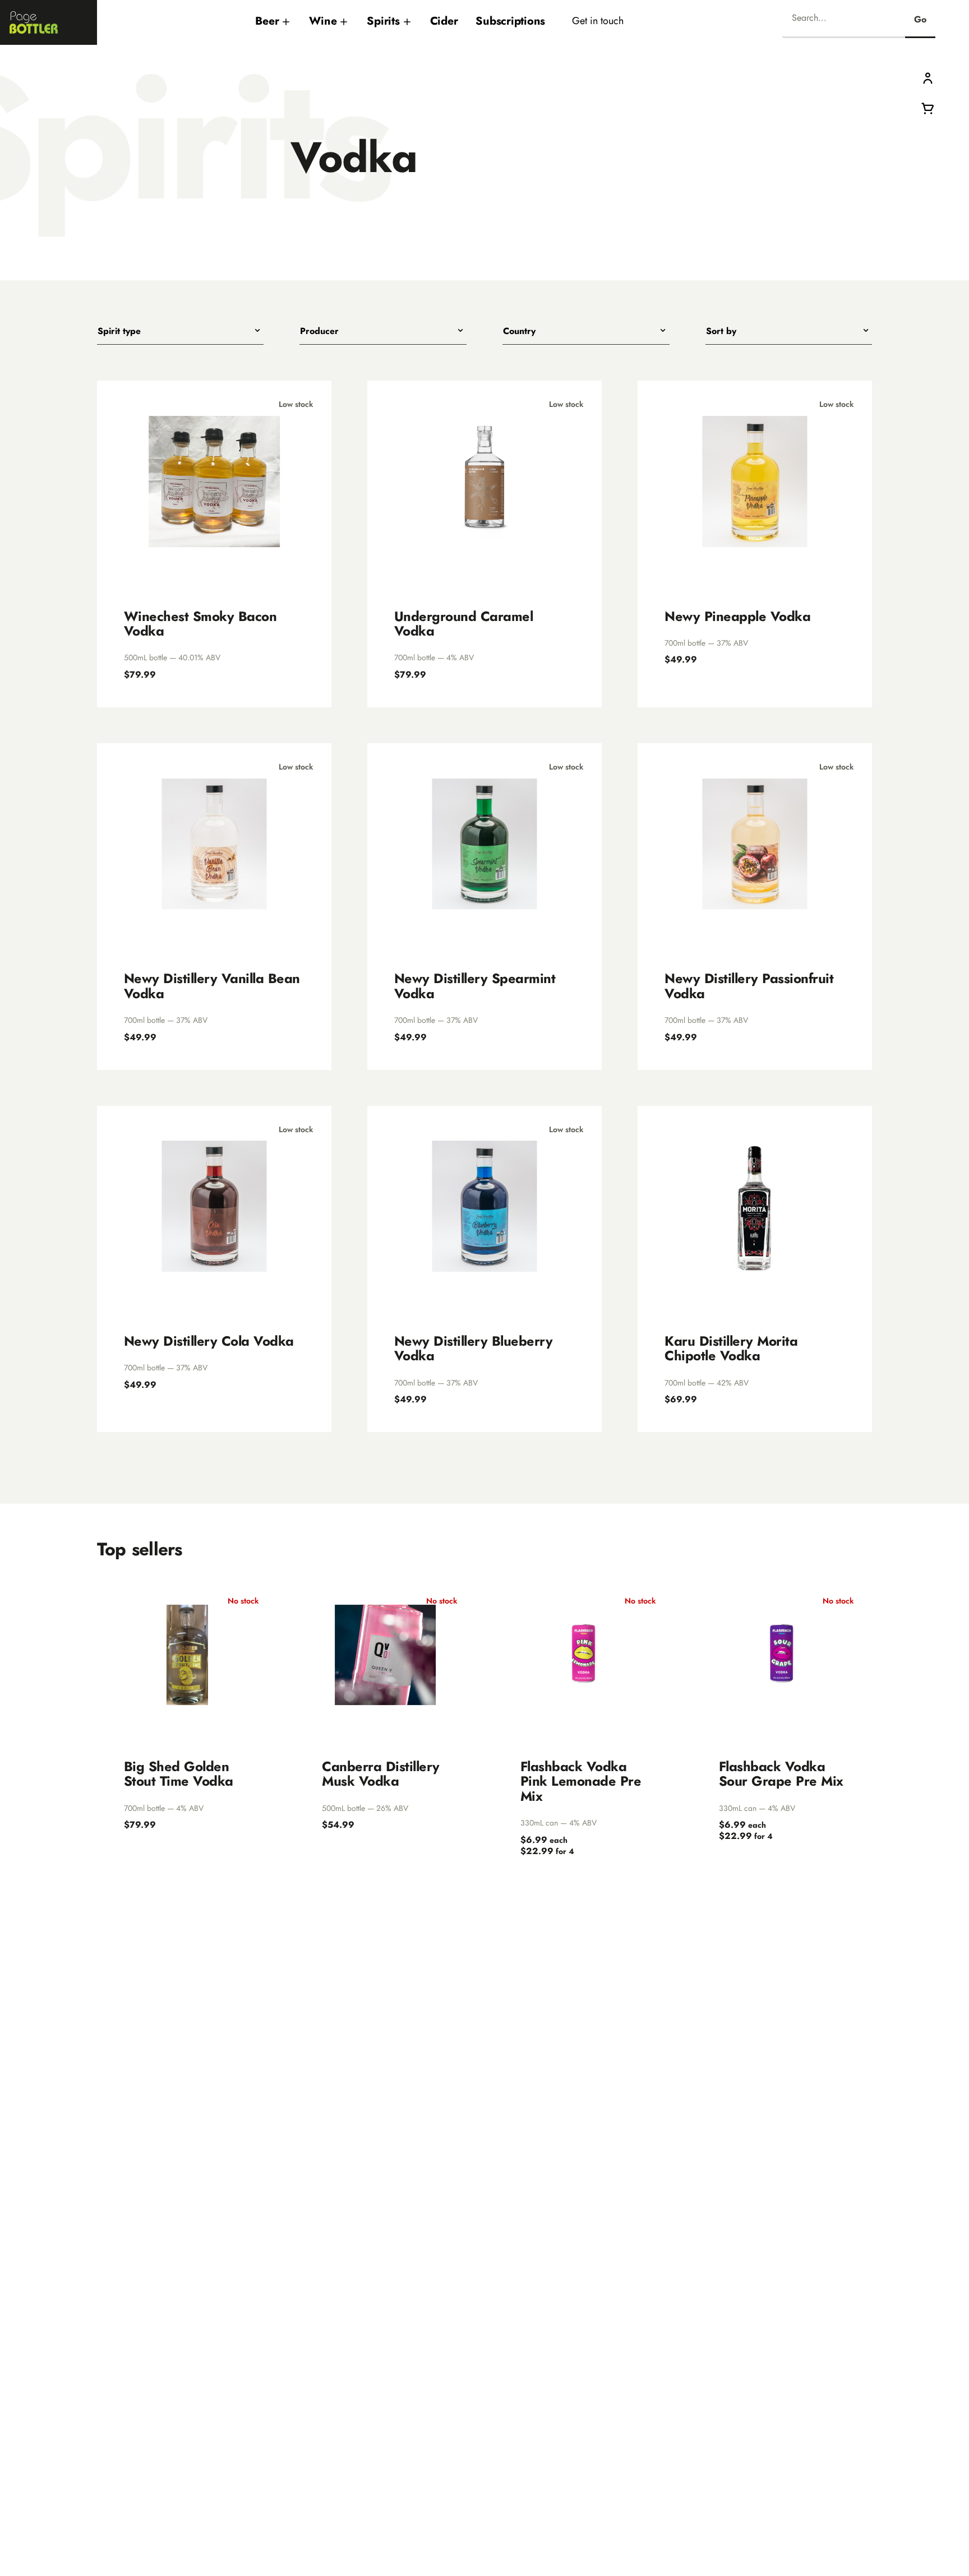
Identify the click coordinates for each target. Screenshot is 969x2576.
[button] (928, 78)
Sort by (721, 331)
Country (519, 331)
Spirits (383, 21)
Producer (319, 331)
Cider (444, 21)
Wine (323, 21)
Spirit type (119, 331)
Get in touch (598, 20)
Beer (267, 21)
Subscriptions (510, 21)
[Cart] (928, 107)
